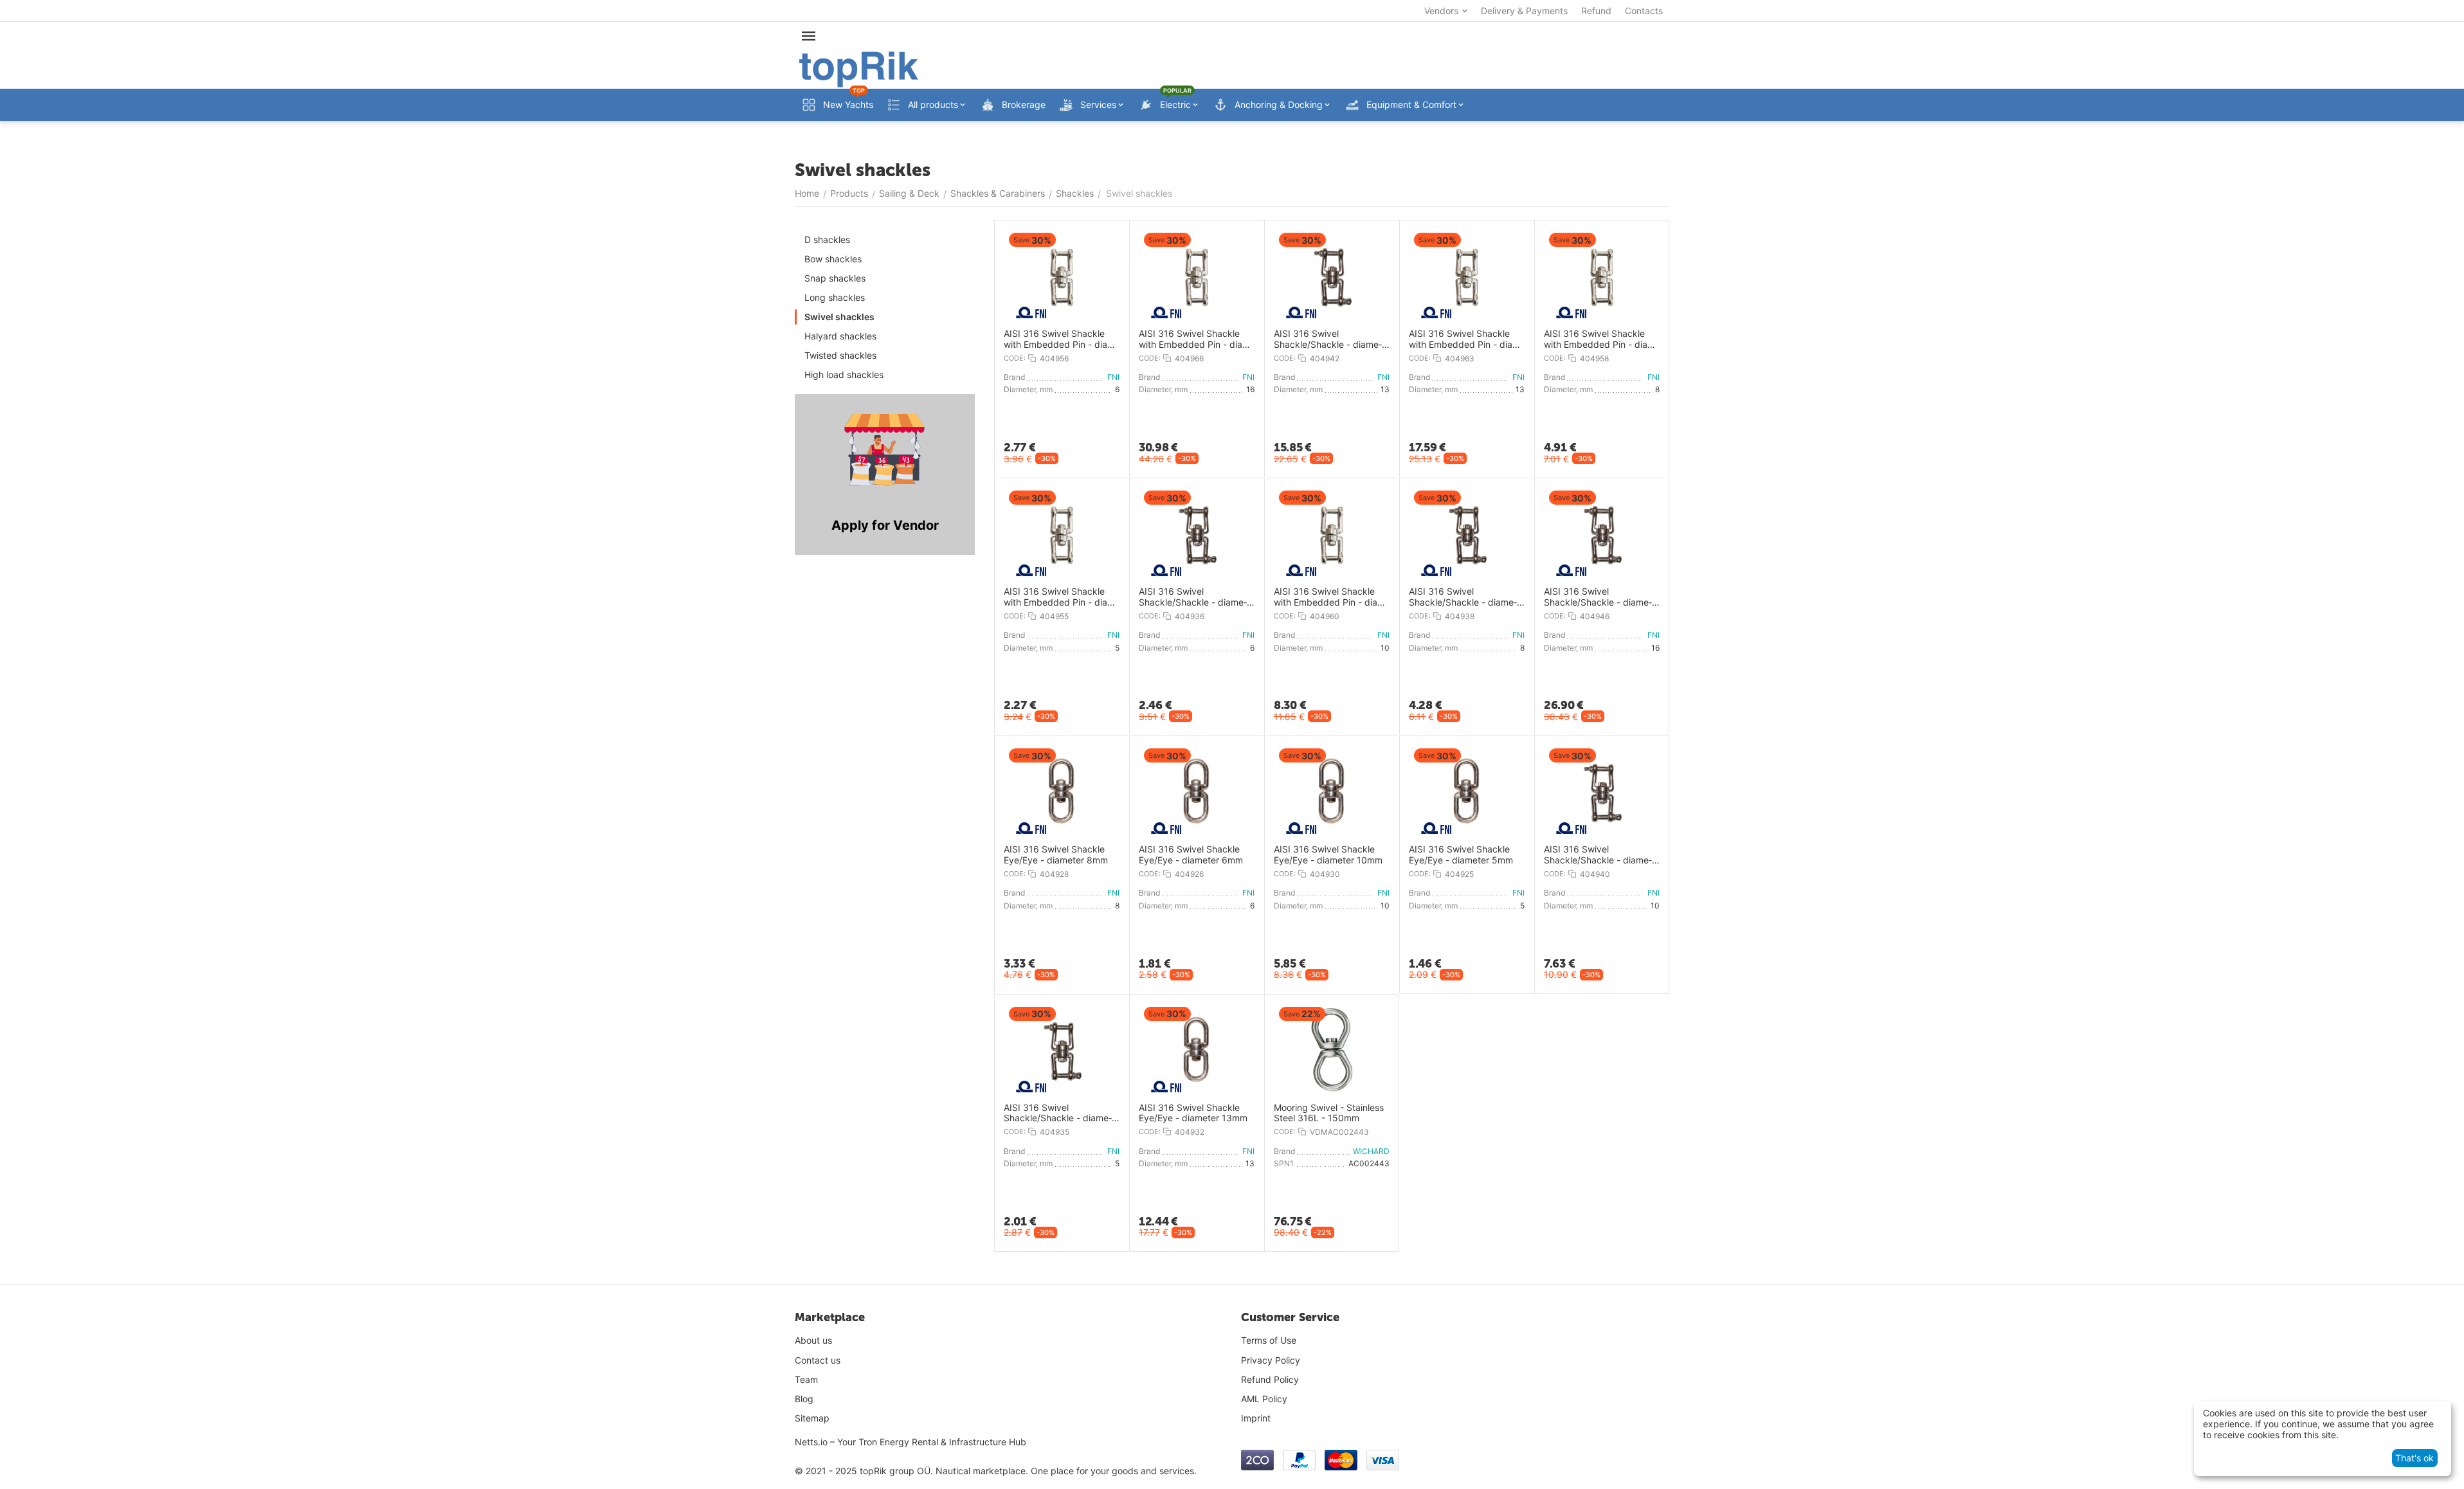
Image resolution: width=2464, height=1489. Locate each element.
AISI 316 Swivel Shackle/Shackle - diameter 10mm (1598, 855)
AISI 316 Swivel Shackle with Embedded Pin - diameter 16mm (1196, 339)
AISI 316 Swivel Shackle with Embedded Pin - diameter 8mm (1601, 339)
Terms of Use (1269, 1340)
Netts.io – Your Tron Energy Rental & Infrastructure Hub (910, 1442)
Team (806, 1379)
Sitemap (812, 1418)
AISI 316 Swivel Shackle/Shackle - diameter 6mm (1193, 597)
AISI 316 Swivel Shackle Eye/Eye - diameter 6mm (1191, 855)
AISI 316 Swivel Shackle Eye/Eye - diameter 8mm (1056, 855)
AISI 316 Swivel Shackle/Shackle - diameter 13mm (1328, 339)
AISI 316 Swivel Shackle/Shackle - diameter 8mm (1463, 597)
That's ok (2414, 1458)
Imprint (1256, 1418)
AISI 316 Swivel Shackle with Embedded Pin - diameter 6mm (1061, 339)
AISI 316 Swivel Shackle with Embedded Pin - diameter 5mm (1061, 597)
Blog (804, 1399)
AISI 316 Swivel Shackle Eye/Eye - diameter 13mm (1193, 1113)
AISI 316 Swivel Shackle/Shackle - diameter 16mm (1598, 597)
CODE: (1015, 358)
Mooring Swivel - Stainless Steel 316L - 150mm (1329, 1113)
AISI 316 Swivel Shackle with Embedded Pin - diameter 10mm (1331, 597)
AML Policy (1264, 1399)
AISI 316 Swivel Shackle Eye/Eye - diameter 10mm (1328, 855)
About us (813, 1340)
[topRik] (859, 68)
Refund (1596, 11)
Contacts (1644, 11)
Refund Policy (1270, 1379)
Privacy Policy (1271, 1360)
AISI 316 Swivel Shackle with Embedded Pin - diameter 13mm (1466, 339)
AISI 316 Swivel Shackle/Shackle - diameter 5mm (1058, 1114)
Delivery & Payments (1524, 11)
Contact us (818, 1360)
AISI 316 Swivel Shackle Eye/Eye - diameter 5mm (1461, 855)
